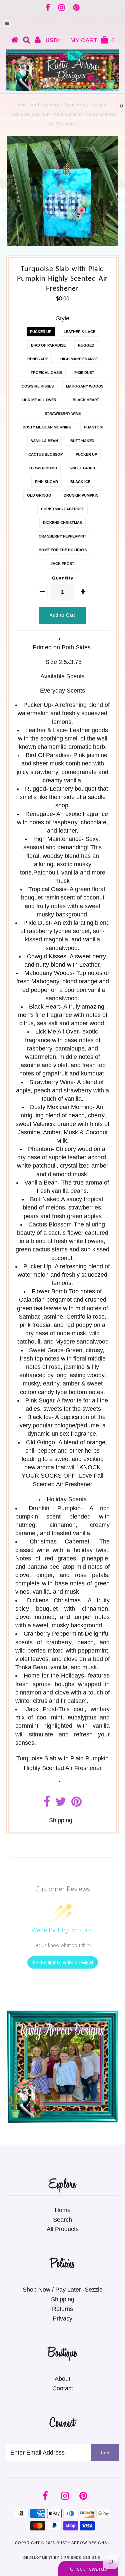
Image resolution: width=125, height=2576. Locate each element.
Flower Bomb (43, 468)
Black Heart (86, 400)
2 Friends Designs (80, 2558)
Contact (63, 2388)
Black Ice (80, 482)
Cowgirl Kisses (38, 386)
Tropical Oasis (46, 373)
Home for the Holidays (63, 550)
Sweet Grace (83, 468)
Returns (62, 2309)
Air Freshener (45, 105)
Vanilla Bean (44, 441)
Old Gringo (39, 495)
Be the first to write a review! (63, 1962)
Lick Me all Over (39, 400)
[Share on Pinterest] (76, 1804)
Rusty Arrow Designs (82, 2543)
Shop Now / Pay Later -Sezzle (63, 2290)
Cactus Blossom (46, 454)
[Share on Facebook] (47, 1804)
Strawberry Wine (63, 413)
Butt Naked (82, 441)
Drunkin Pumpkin (81, 495)
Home (21, 105)
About (62, 2379)
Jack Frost (62, 563)
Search (62, 2220)
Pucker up (41, 332)
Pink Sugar (46, 482)
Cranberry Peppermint (62, 536)
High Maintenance (79, 359)
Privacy (62, 2319)
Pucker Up (86, 454)
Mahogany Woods (85, 386)
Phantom (93, 427)
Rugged (86, 345)
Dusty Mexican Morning (47, 427)
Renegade (38, 359)
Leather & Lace (79, 332)
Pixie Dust (84, 373)
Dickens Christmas (62, 523)
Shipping (61, 1820)
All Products (63, 2229)
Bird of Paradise (48, 345)
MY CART (92, 40)
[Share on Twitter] (61, 1804)
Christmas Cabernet (62, 509)
